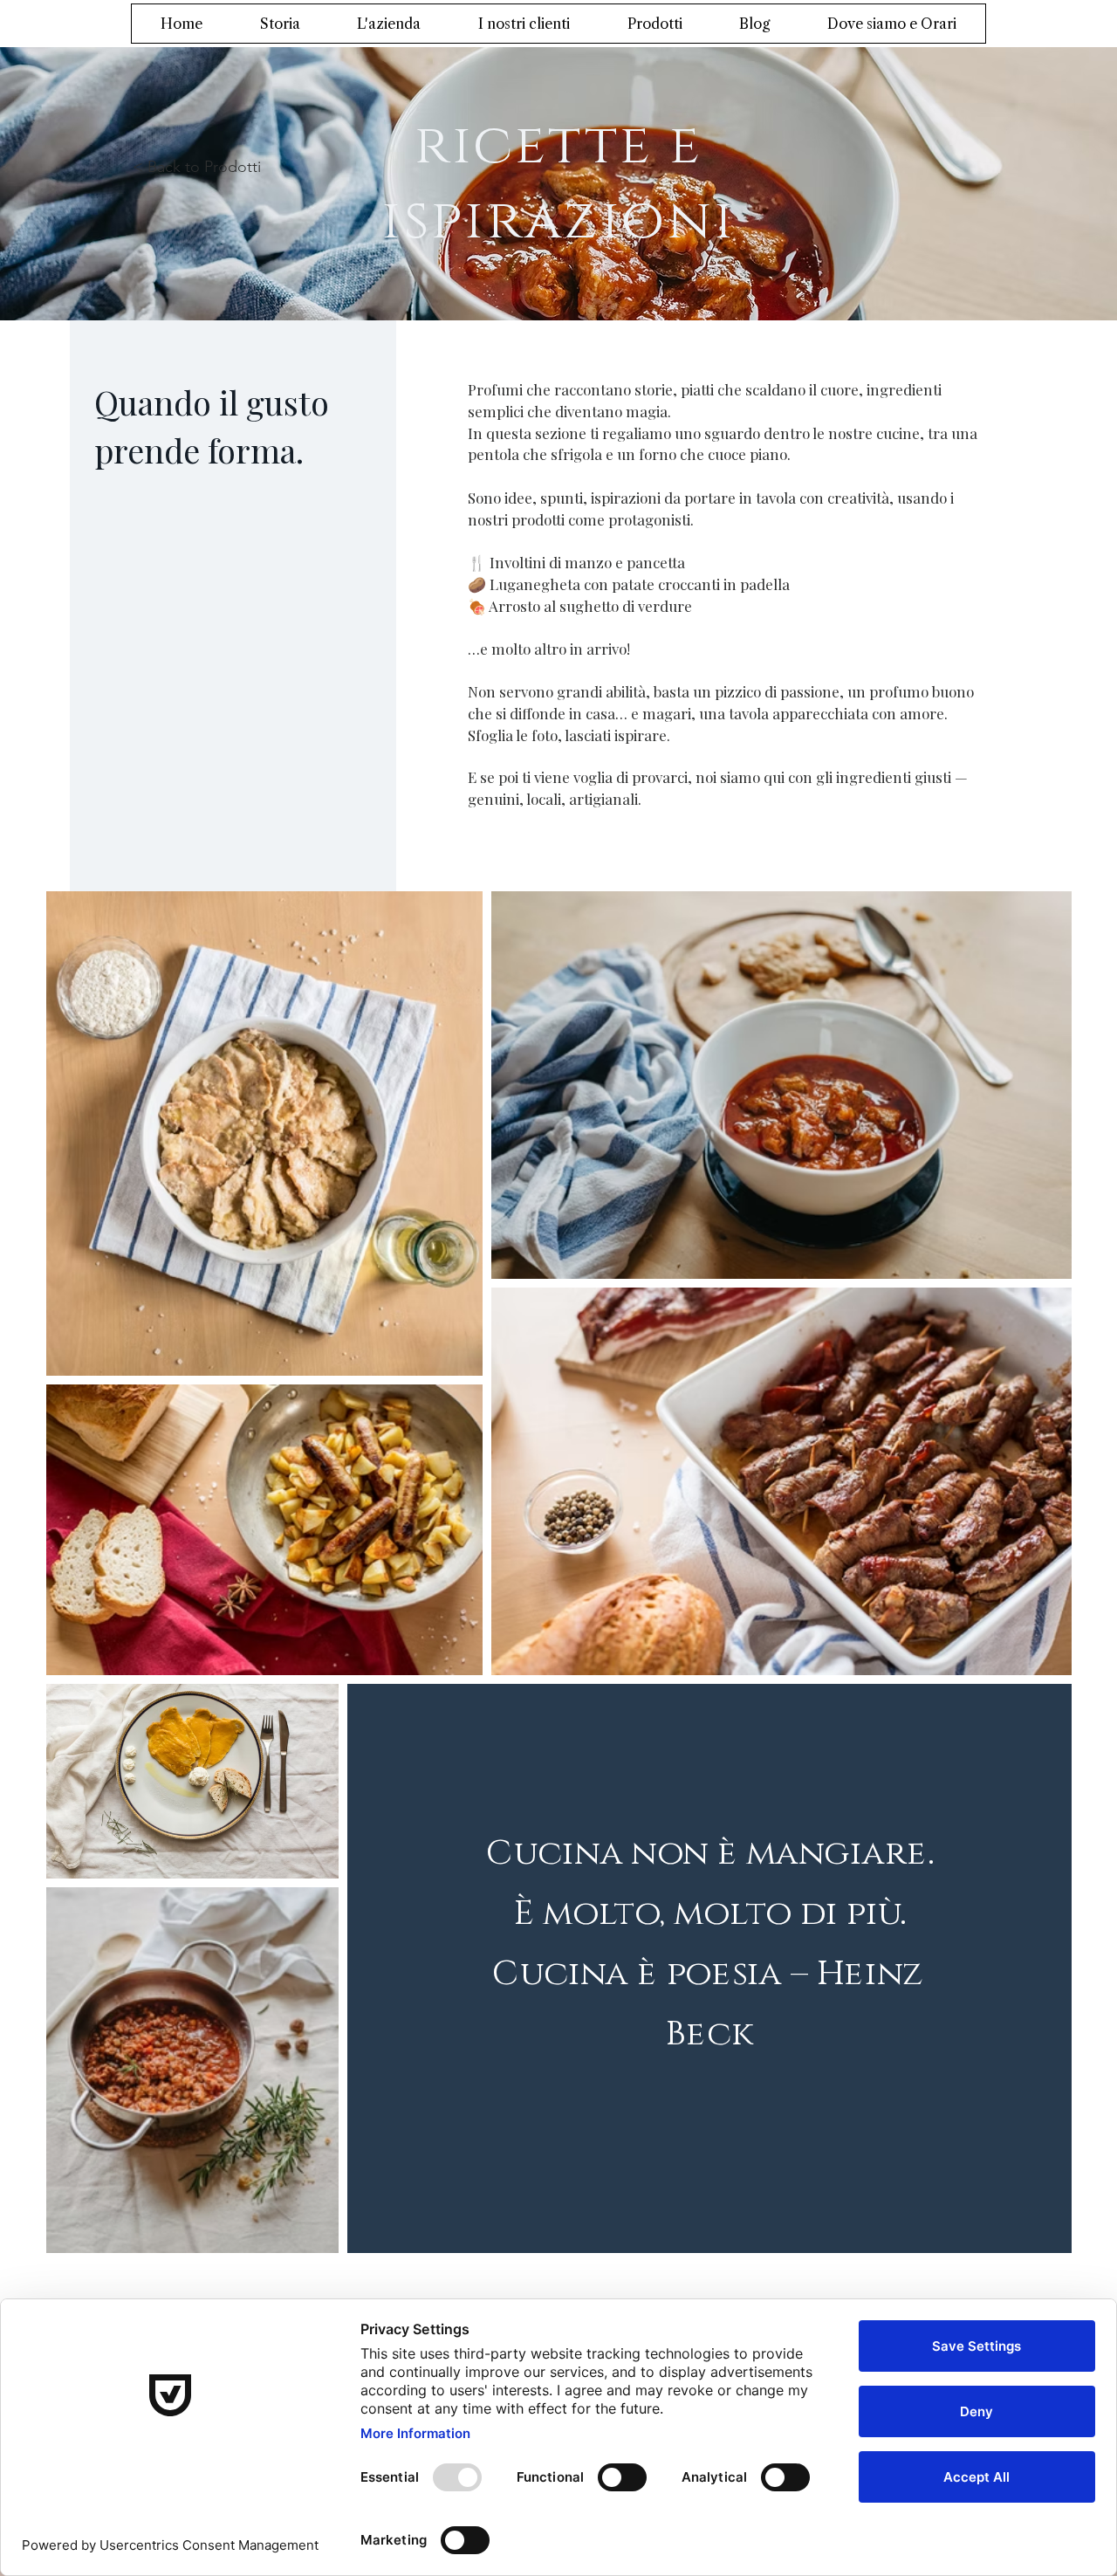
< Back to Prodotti (197, 167)
